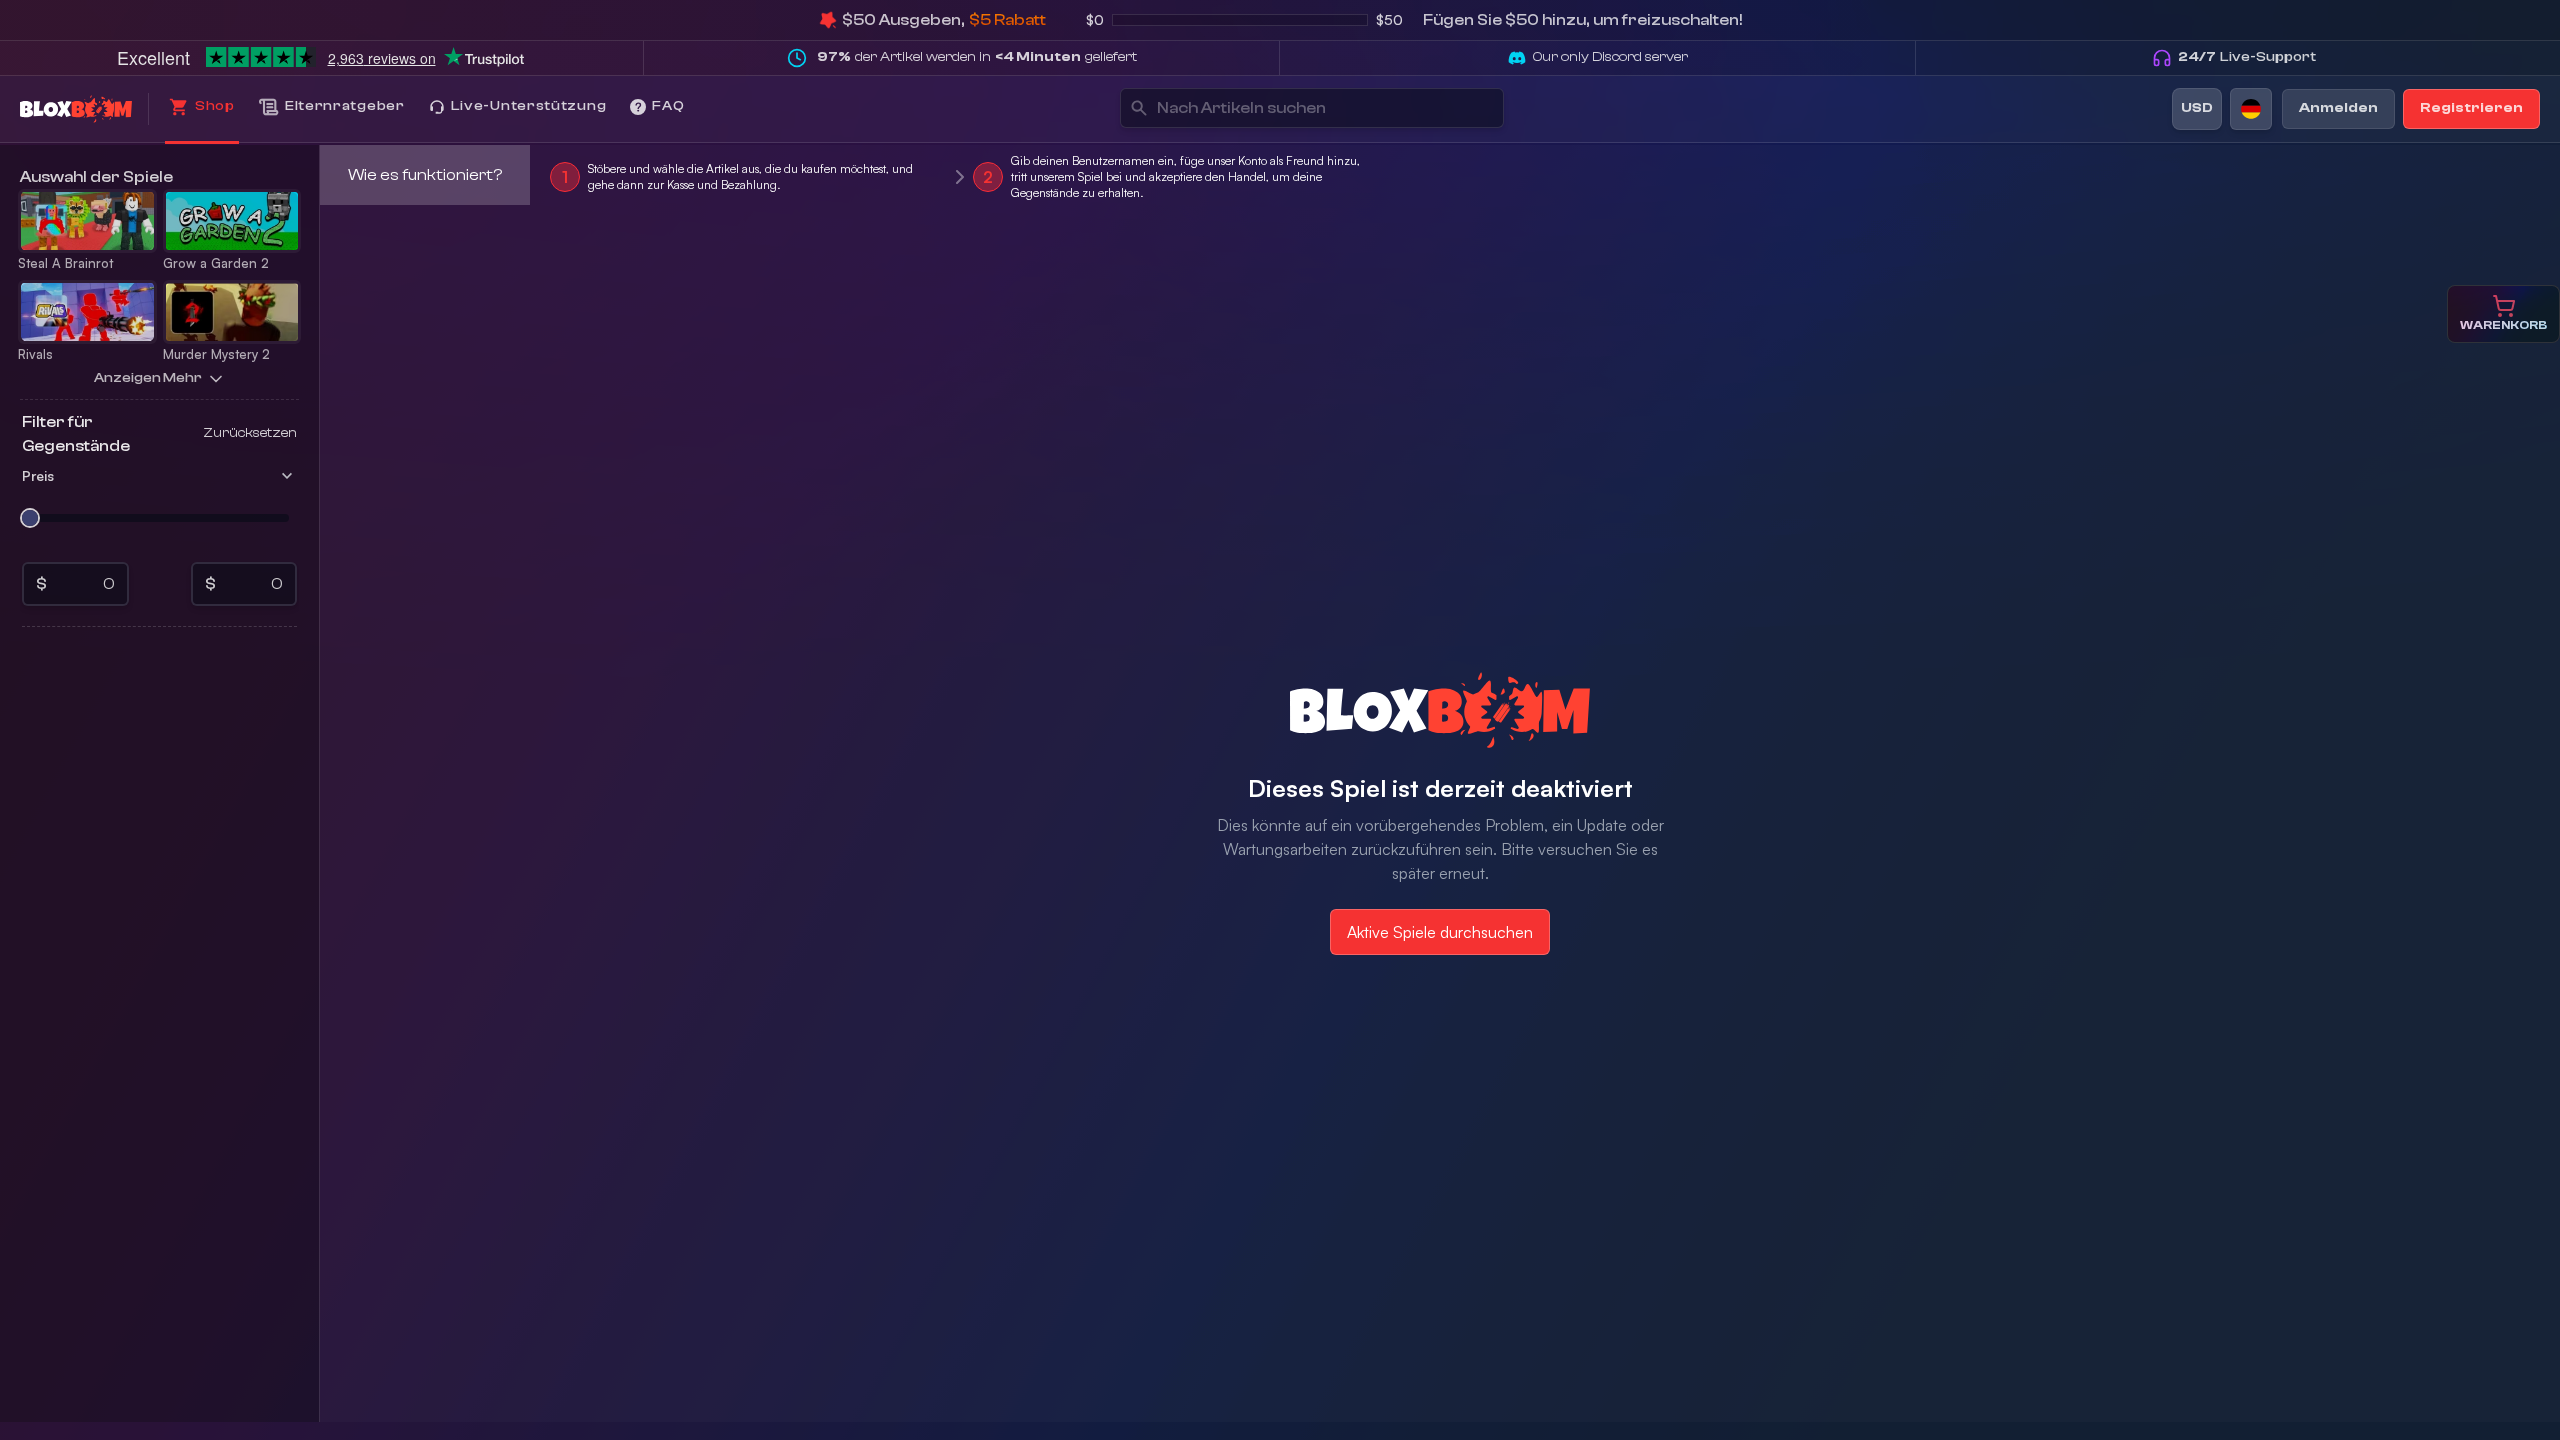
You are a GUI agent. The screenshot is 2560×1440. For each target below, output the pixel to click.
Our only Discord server (1610, 57)
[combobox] (1290, 108)
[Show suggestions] (1479, 108)
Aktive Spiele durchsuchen (1440, 932)
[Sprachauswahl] (2251, 109)
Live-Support (2247, 57)
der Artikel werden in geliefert (977, 57)
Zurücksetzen (250, 433)
